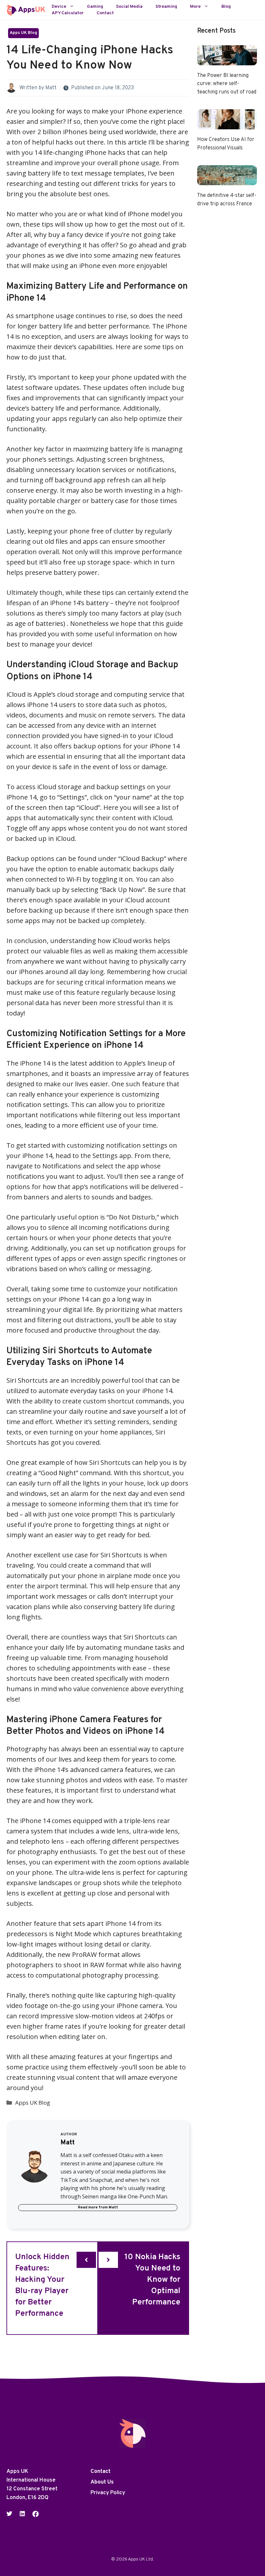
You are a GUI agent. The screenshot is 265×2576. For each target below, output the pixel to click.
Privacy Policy (108, 2493)
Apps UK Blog (23, 33)
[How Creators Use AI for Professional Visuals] (227, 124)
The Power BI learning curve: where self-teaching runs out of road (227, 84)
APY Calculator (68, 13)
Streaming (166, 7)
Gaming (95, 7)
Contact (105, 13)
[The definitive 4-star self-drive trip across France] (227, 180)
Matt (51, 88)
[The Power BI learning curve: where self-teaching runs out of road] (227, 60)
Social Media (129, 7)
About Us (102, 2482)
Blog (226, 7)
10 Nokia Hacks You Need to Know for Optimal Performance (152, 2280)
